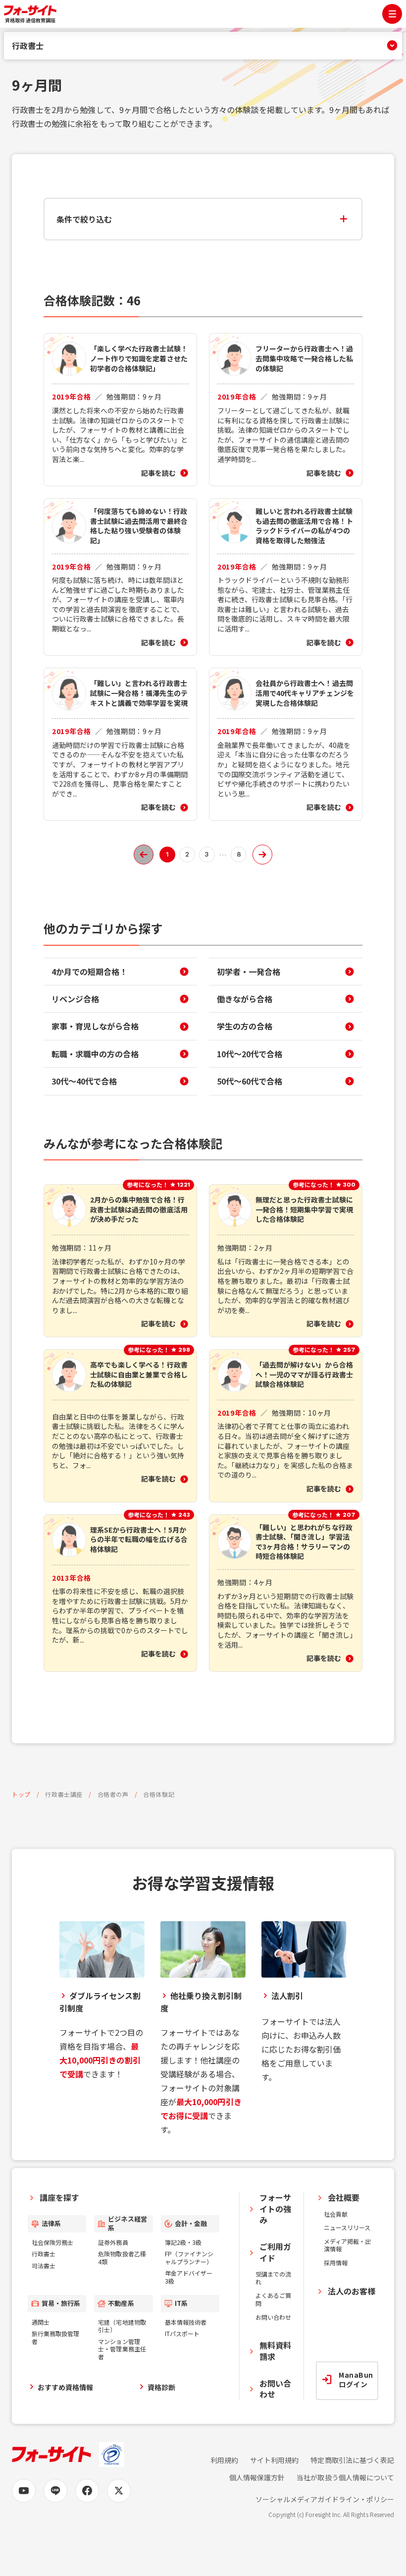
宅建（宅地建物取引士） (122, 2326)
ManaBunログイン (356, 2380)
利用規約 (224, 2460)
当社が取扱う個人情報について (345, 2478)
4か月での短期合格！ (89, 972)
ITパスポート (182, 2333)
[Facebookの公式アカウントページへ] (87, 2491)
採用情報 (336, 2262)
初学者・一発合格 (249, 972)
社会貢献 (336, 2214)
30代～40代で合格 (84, 1081)
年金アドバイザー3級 (189, 2277)
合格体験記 (159, 1794)
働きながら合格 (245, 999)
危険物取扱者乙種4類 (122, 2258)
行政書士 (28, 46)
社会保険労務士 (52, 2242)
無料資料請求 (275, 2350)
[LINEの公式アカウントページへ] (55, 2491)
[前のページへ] (144, 855)
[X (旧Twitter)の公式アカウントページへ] (119, 2491)
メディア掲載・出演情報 (347, 2245)
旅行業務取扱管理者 (55, 2337)
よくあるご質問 (273, 2299)
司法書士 (44, 2265)
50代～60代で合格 (250, 1081)
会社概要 (344, 2197)
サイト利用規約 (274, 2460)
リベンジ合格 (75, 999)
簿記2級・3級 (183, 2242)
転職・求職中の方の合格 (95, 1054)
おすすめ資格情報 (65, 2387)
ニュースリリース (347, 2227)
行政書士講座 (64, 1794)
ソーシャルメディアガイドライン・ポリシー (325, 2499)
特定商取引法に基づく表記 (352, 2460)
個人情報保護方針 (257, 2478)
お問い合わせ (273, 2317)
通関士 (41, 2322)
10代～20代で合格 (250, 1054)
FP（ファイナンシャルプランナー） (189, 2258)
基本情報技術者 (186, 2322)
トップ (21, 1794)
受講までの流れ (273, 2278)
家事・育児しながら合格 (95, 1026)
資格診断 (161, 2387)
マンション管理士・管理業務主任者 (122, 2349)
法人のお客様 (352, 2291)
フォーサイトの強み (275, 2208)
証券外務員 (113, 2242)
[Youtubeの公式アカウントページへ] (24, 2491)
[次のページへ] (262, 855)
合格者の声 (113, 1794)
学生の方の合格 (245, 1026)
